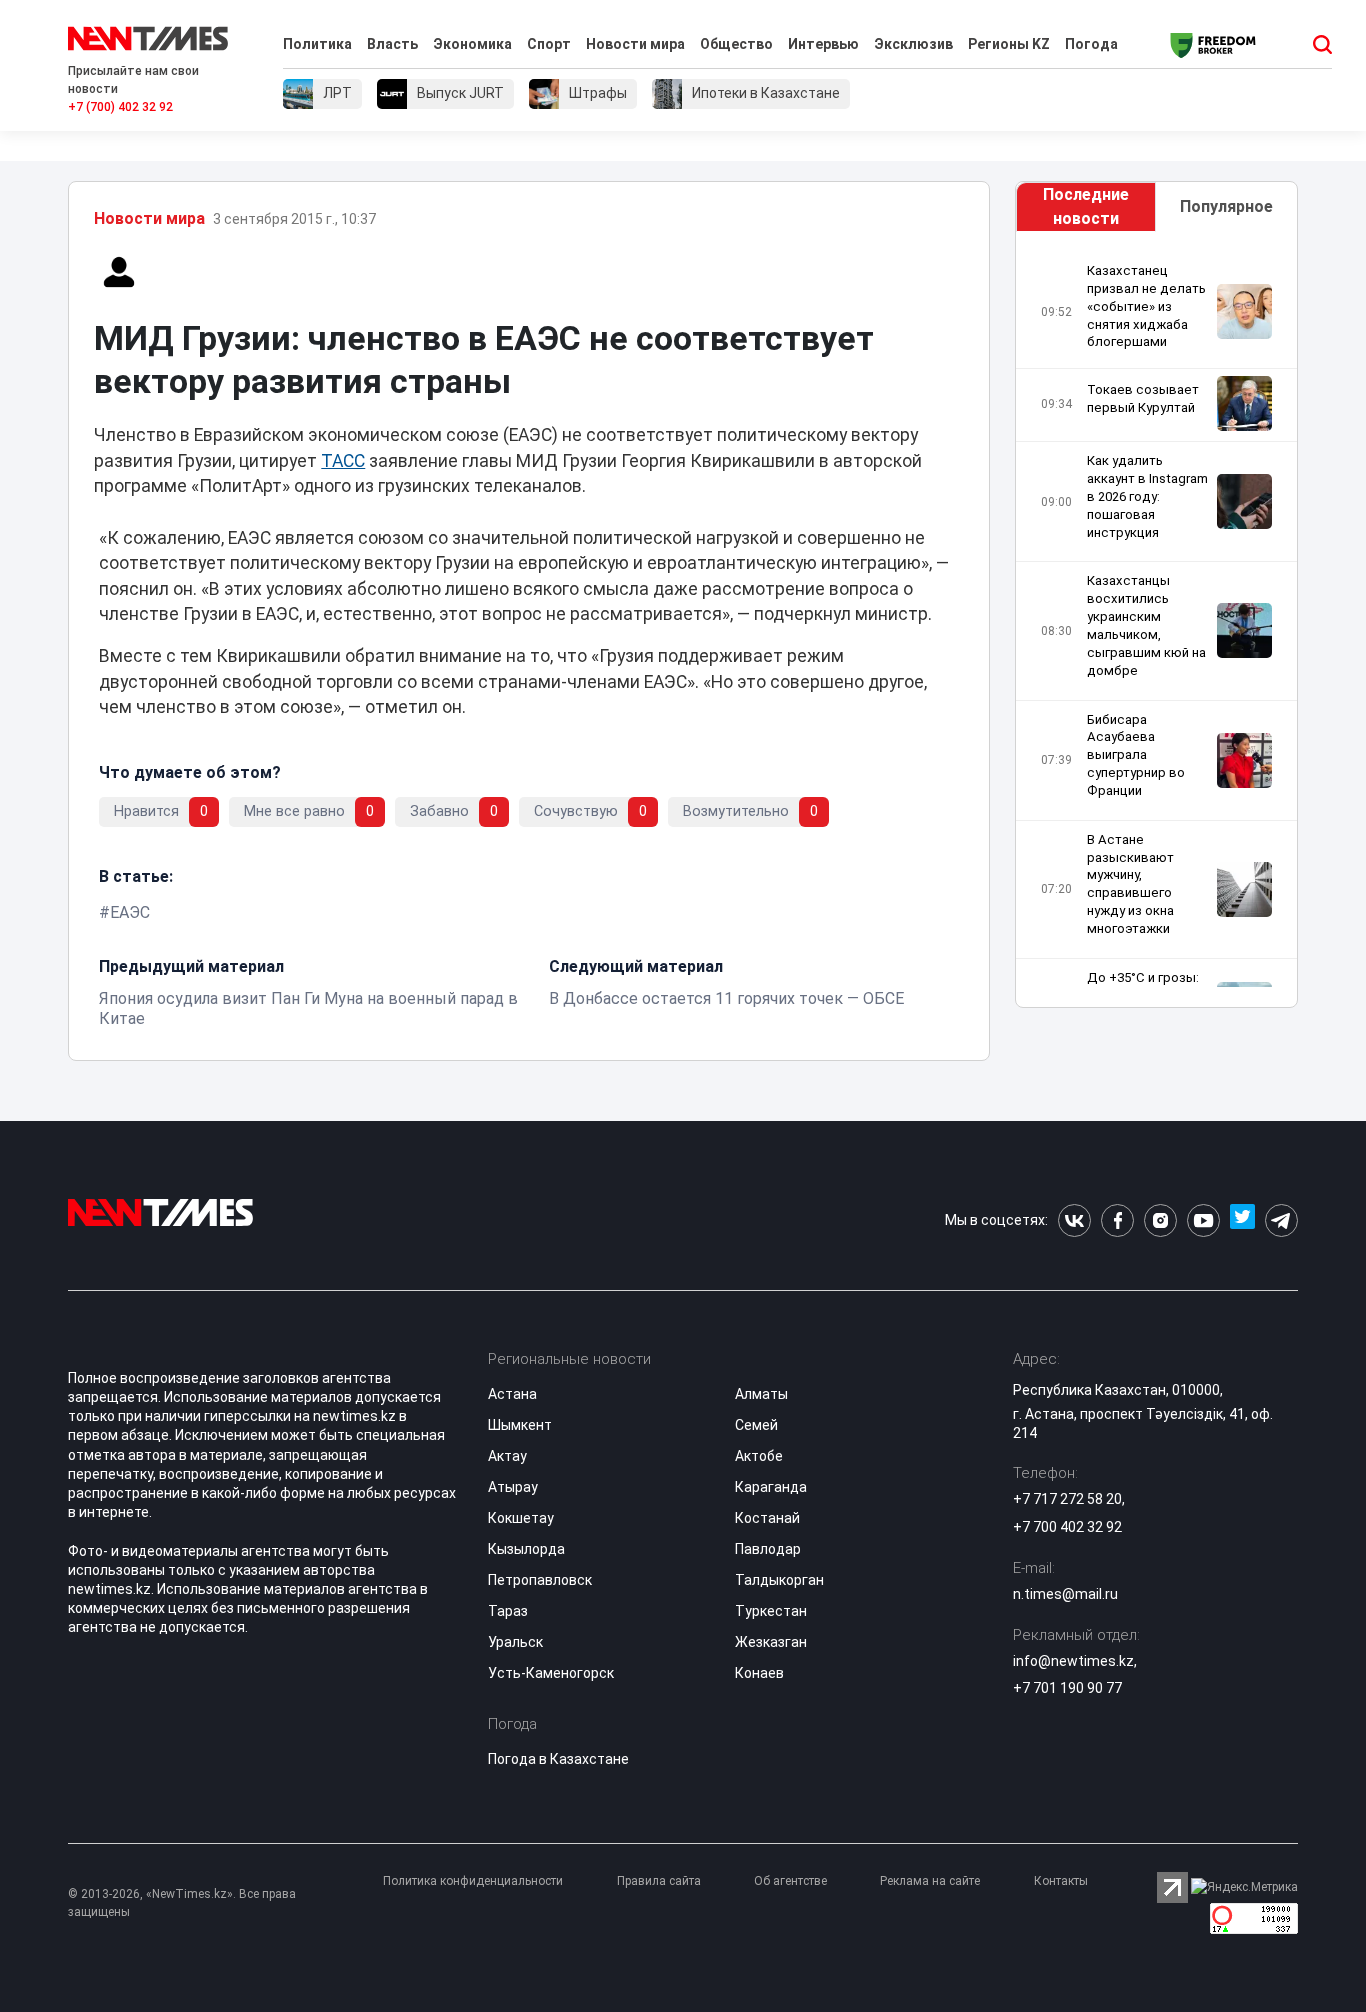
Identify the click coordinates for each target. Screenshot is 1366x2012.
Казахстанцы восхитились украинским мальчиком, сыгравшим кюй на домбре (1146, 625)
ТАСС (343, 461)
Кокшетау (521, 1518)
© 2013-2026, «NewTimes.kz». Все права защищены (182, 1903)
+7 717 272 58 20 (1067, 1499)
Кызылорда (526, 1549)
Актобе (759, 1456)
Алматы (761, 1394)
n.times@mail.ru (1065, 1594)
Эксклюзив (913, 44)
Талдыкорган (779, 1580)
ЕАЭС (130, 912)
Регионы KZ (1009, 44)
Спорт (549, 44)
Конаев (759, 1673)
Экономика (472, 44)
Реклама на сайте (930, 1881)
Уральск (515, 1642)
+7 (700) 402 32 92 (120, 107)
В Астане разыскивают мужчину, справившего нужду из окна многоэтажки (1130, 884)
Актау (507, 1456)
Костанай (767, 1518)
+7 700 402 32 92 (1067, 1527)
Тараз (508, 1611)
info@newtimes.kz (1073, 1661)
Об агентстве (790, 1881)
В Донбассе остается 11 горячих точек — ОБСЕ (726, 998)
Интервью (823, 44)
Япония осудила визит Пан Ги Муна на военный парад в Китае (308, 1008)
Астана (512, 1394)
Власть (392, 44)
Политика (317, 44)
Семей (756, 1425)
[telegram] (1281, 1220)
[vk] (1074, 1220)
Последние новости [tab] (1086, 206)
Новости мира (635, 44)
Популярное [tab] (1226, 206)
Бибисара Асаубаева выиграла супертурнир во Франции (1136, 755)
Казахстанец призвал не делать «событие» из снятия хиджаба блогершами (1146, 306)
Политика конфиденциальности (473, 1881)
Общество (736, 44)
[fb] (1117, 1220)
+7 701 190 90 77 (1067, 1688)
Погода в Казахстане (558, 1759)
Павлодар (768, 1549)
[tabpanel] (1156, 624)
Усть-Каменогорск (551, 1673)
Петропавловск (540, 1580)
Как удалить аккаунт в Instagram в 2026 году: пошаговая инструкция (1147, 496)
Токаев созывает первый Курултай (1143, 398)
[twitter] (1242, 1220)
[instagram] (1160, 1220)
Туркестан (771, 1611)
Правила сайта (659, 1881)
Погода (1091, 44)
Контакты (1061, 1881)
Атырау (513, 1487)
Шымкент (520, 1425)
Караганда (771, 1487)
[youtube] (1203, 1220)
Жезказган (771, 1642)
